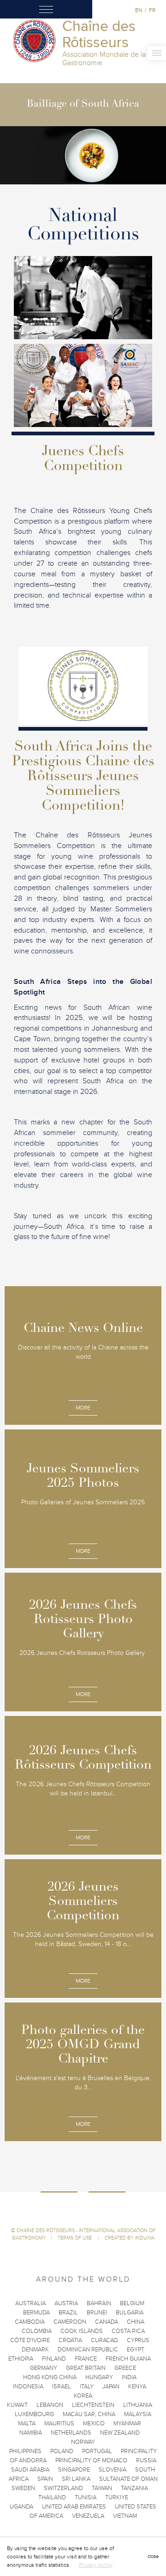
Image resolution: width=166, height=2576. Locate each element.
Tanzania (134, 2488)
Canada (107, 2322)
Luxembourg (34, 2414)
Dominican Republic (88, 2350)
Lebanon (50, 2405)
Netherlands (71, 2433)
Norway (83, 2442)
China (136, 2322)
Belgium (132, 2303)
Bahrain (99, 2303)
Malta (27, 2423)
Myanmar (127, 2423)
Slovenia (113, 2470)
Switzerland (63, 2488)
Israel (62, 2387)
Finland (54, 2359)
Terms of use (75, 2238)
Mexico (94, 2423)
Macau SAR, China (89, 2414)
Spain (45, 2479)
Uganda (21, 2507)
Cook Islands (82, 2331)
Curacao (104, 2340)
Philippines (25, 2451)
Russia (146, 2460)
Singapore (74, 2470)
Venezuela (88, 2516)
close (153, 2556)
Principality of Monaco (91, 2460)
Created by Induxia (130, 2238)
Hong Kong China (50, 2377)
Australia (30, 2303)
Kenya (137, 2387)
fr (152, 10)
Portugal (97, 2451)
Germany (44, 2368)
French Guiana (128, 2359)
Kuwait (17, 2405)
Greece (125, 2368)
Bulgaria (130, 2313)
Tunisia (86, 2497)
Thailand (52, 2497)
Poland (62, 2451)
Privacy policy (96, 2565)
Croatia (70, 2340)
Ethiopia (21, 2359)
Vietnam (125, 2516)
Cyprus (138, 2340)
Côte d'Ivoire (30, 2340)
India (129, 2377)
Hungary (99, 2377)
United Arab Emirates (74, 2507)
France (86, 2359)
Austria (66, 2303)
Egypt (136, 2350)
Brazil (68, 2313)
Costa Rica (128, 2331)
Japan (111, 2387)
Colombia (37, 2331)
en (139, 10)
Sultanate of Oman (128, 2479)
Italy (87, 2387)
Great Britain (86, 2368)
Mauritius (59, 2423)
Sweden (23, 2488)
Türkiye (117, 2497)
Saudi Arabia (30, 2470)
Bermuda (36, 2313)
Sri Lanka (76, 2479)
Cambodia (30, 2322)
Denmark (35, 2350)
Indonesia (28, 2387)
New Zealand (120, 2433)
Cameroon (70, 2322)
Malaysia (138, 2414)
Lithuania (138, 2405)
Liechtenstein (93, 2405)
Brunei (97, 2313)
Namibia (31, 2433)
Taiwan (102, 2488)
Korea (83, 2396)
